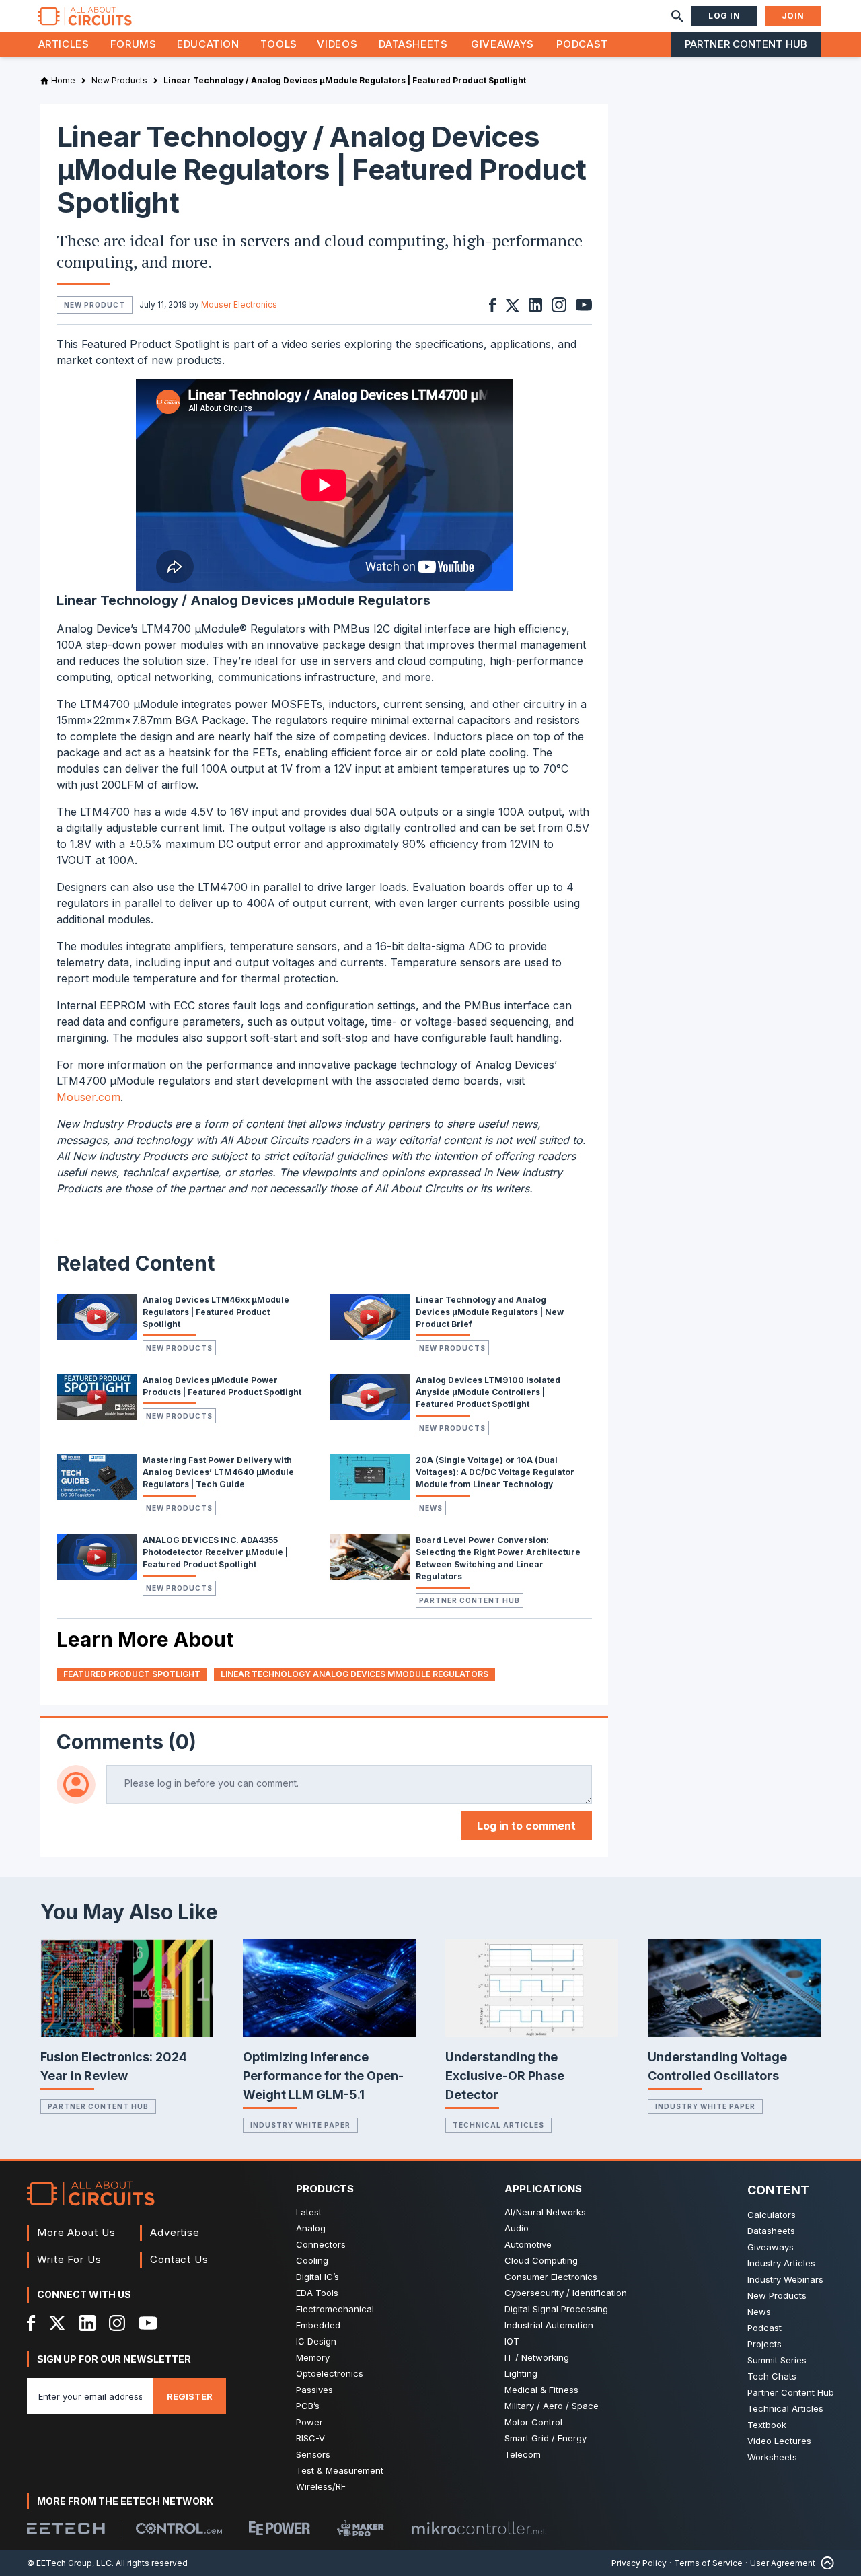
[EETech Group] (66, 2528)
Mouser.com (88, 1097)
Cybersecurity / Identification (566, 2293)
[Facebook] (31, 2323)
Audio (517, 2228)
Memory (313, 2357)
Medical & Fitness (541, 2390)
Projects (764, 2344)
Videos (337, 44)
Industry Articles (781, 2263)
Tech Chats (772, 2376)
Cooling (312, 2260)
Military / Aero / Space (552, 2406)
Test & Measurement (340, 2470)
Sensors (313, 2454)
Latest (309, 2212)
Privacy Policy (639, 2563)
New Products (179, 1348)
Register (190, 2396)
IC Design (316, 2341)
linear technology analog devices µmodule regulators (354, 1674)
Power (309, 2422)
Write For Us (69, 2259)
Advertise (175, 2232)
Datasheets (413, 44)
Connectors (321, 2244)
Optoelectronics (330, 2373)
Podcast (582, 44)
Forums (134, 44)
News (431, 1508)
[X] (58, 2323)
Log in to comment (526, 1826)
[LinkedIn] (87, 2323)
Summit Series (777, 2360)
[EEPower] (279, 2528)
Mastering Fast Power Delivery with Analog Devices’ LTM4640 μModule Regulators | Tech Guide (218, 1472)
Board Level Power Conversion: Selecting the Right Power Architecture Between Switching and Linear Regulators (498, 1558)
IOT (512, 2341)
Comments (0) (126, 1742)
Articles (64, 44)
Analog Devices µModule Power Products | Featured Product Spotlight (222, 1386)
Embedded (318, 2325)
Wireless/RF (321, 2486)
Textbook (767, 2425)
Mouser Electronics (239, 305)
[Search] (677, 16)
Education (208, 44)
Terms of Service (708, 2563)
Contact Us (179, 2259)
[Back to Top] (825, 2563)
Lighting (521, 2373)
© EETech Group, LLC (69, 2563)
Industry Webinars (785, 2279)
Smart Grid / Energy (546, 2438)
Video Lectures (779, 2441)
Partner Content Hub (746, 44)
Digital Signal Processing (556, 2309)
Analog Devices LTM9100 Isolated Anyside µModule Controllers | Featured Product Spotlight (488, 1392)
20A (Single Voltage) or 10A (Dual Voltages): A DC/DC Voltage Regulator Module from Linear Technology (495, 1472)
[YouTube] (148, 2323)
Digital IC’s (317, 2277)
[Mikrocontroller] (478, 2528)
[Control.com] (179, 2528)
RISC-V (310, 2438)
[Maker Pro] (361, 2529)
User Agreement (783, 2563)
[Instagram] (117, 2323)
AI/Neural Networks (545, 2212)
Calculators (772, 2215)
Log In (724, 16)
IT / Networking (537, 2357)
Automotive (528, 2244)
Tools (279, 44)
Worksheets (772, 2457)
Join (793, 16)
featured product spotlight (132, 1674)
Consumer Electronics (551, 2277)
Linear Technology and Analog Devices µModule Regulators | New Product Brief (490, 1312)
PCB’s (308, 2406)
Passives (314, 2390)
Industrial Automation (549, 2325)
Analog (311, 2228)
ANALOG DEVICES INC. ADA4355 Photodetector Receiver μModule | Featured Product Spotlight (215, 1552)
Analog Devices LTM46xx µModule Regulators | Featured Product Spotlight (216, 1312)
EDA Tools (317, 2293)
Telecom (523, 2454)
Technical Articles (498, 2125)
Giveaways (502, 44)
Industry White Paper (300, 2125)
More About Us (76, 2232)
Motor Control (533, 2422)
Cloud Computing (541, 2260)
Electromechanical (335, 2309)
